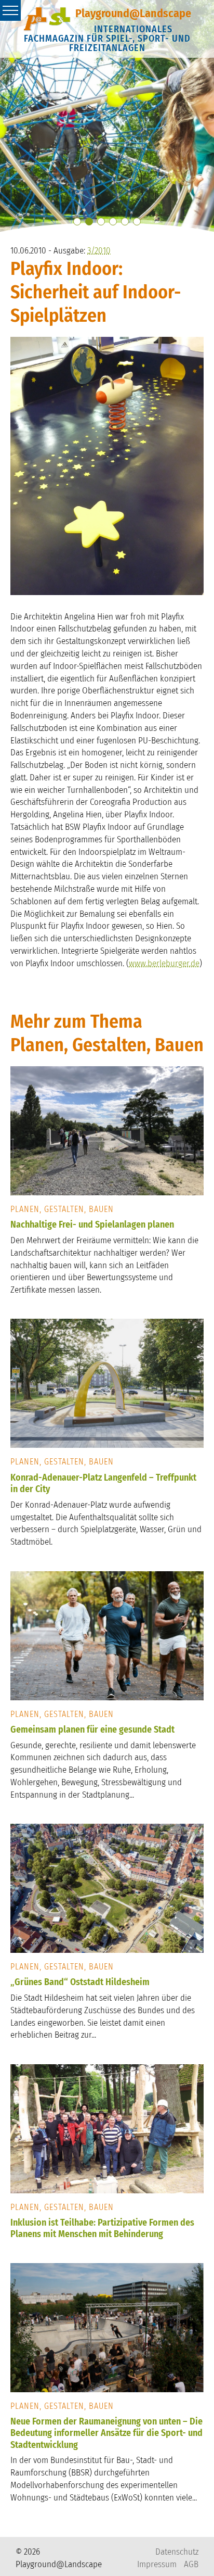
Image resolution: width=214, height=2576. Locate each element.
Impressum (157, 2564)
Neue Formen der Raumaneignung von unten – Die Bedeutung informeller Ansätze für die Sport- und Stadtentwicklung (106, 2433)
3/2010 (99, 251)
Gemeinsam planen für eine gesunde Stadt (92, 1729)
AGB (191, 2564)
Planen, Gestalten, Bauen (62, 1209)
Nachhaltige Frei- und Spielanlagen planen (92, 1224)
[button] (77, 222)
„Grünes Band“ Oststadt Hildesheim (80, 1982)
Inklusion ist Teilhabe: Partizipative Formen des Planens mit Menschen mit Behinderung (102, 2228)
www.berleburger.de (164, 963)
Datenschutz (177, 2552)
